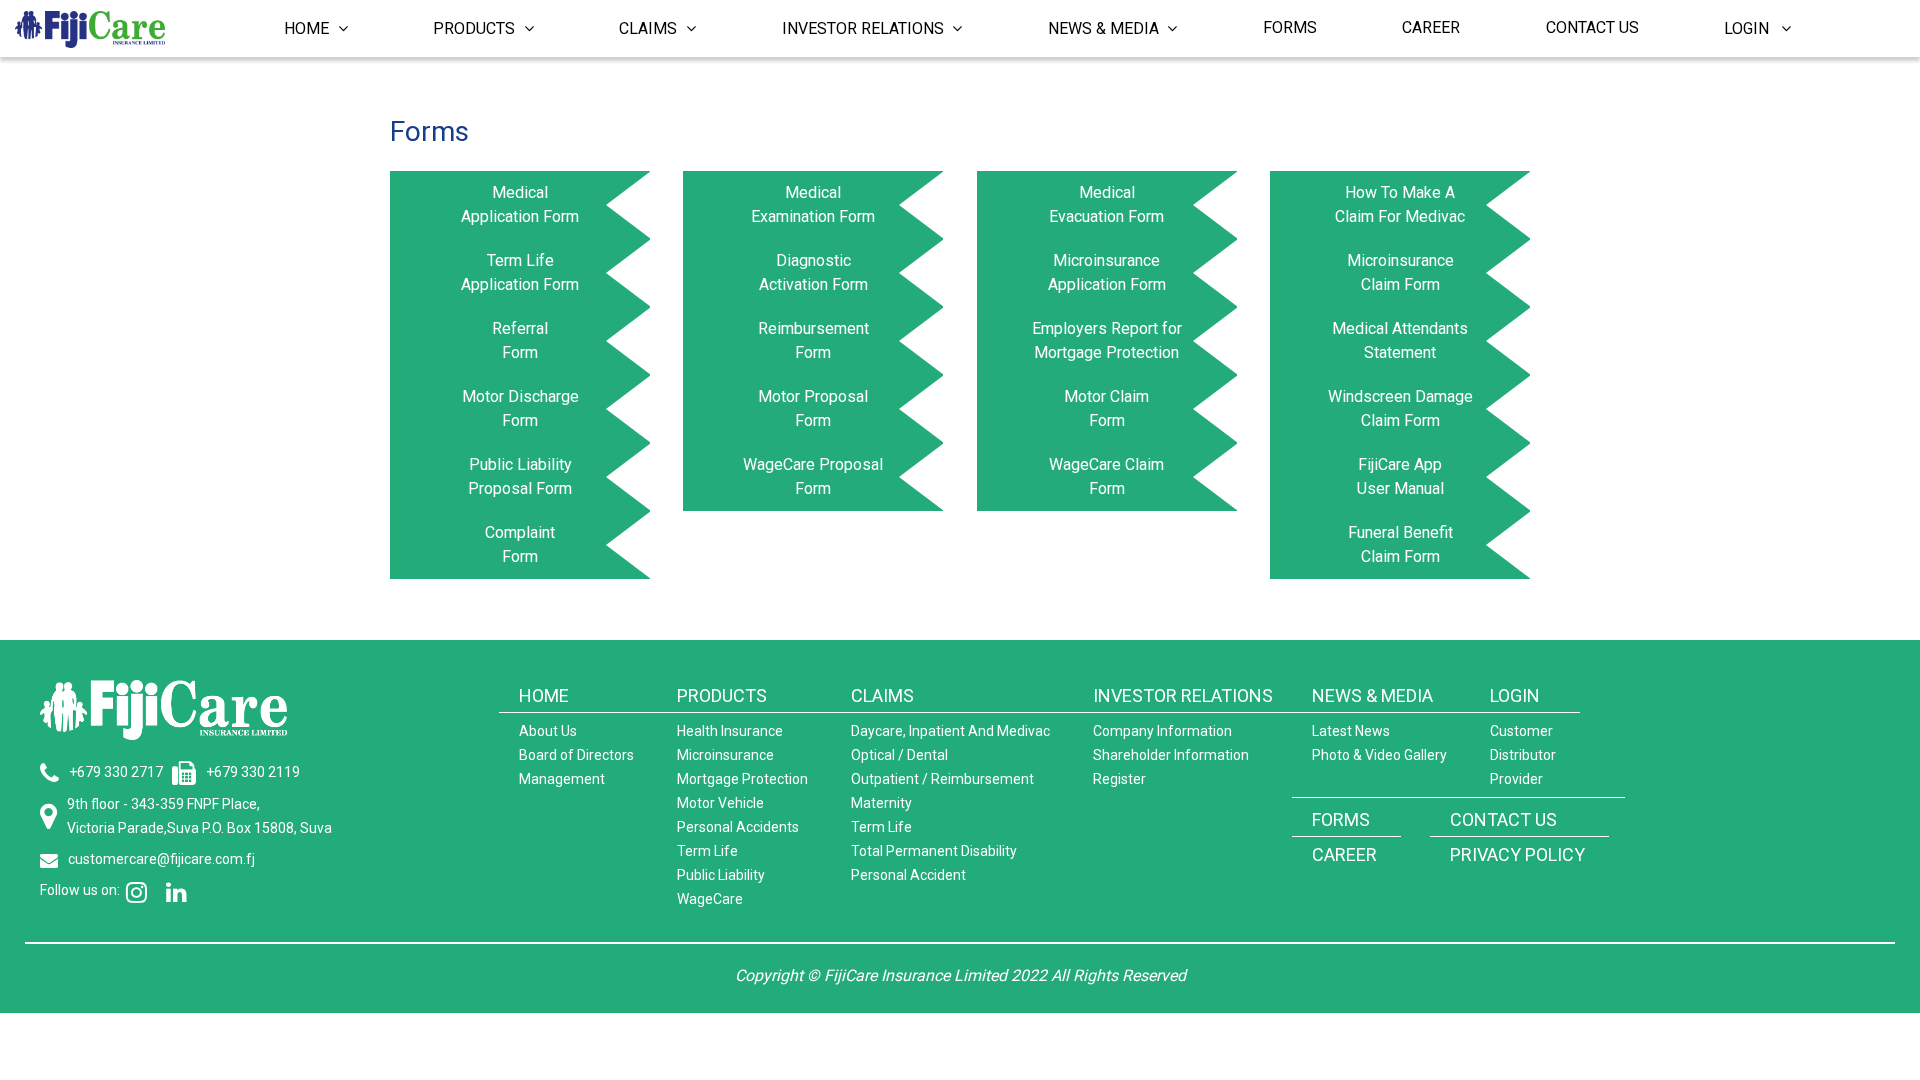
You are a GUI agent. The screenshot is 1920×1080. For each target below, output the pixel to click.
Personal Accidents (738, 827)
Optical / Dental (899, 755)
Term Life (707, 851)
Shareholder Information (1171, 755)
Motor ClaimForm (1106, 408)
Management (562, 779)
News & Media (1105, 28)
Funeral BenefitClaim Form (1400, 544)
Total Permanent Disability (934, 851)
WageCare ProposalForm (813, 476)
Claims (650, 28)
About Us (548, 731)
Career (1431, 27)
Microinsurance (725, 755)
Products (476, 28)
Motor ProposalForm (813, 408)
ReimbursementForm (813, 340)
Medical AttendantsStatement (1400, 340)
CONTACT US (1503, 819)
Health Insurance (730, 731)
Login (1752, 28)
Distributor (1523, 755)
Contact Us (1592, 27)
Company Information (1162, 731)
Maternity (881, 803)
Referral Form (520, 340)
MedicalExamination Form (813, 204)
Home (308, 28)
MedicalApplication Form (520, 204)
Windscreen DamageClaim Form (1400, 408)
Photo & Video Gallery (1379, 755)
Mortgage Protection (742, 779)
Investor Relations (865, 28)
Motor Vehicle (720, 803)
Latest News (1351, 731)
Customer (1521, 731)
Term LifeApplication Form (520, 272)
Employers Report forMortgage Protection (1107, 340)
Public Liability (721, 875)
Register (1119, 779)
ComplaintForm (520, 544)
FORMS (1341, 819)
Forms (1290, 27)
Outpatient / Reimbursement (942, 779)
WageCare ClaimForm (1106, 476)
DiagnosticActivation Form (813, 272)
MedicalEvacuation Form (1106, 204)
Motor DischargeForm (520, 408)
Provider (1516, 779)
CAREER (1344, 854)
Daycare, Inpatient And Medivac (950, 731)
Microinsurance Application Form (1107, 272)
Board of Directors (576, 755)
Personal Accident (908, 875)
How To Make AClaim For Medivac (1400, 204)
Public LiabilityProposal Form (520, 476)
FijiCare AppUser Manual (1400, 476)
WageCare (710, 899)
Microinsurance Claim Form (1400, 272)
